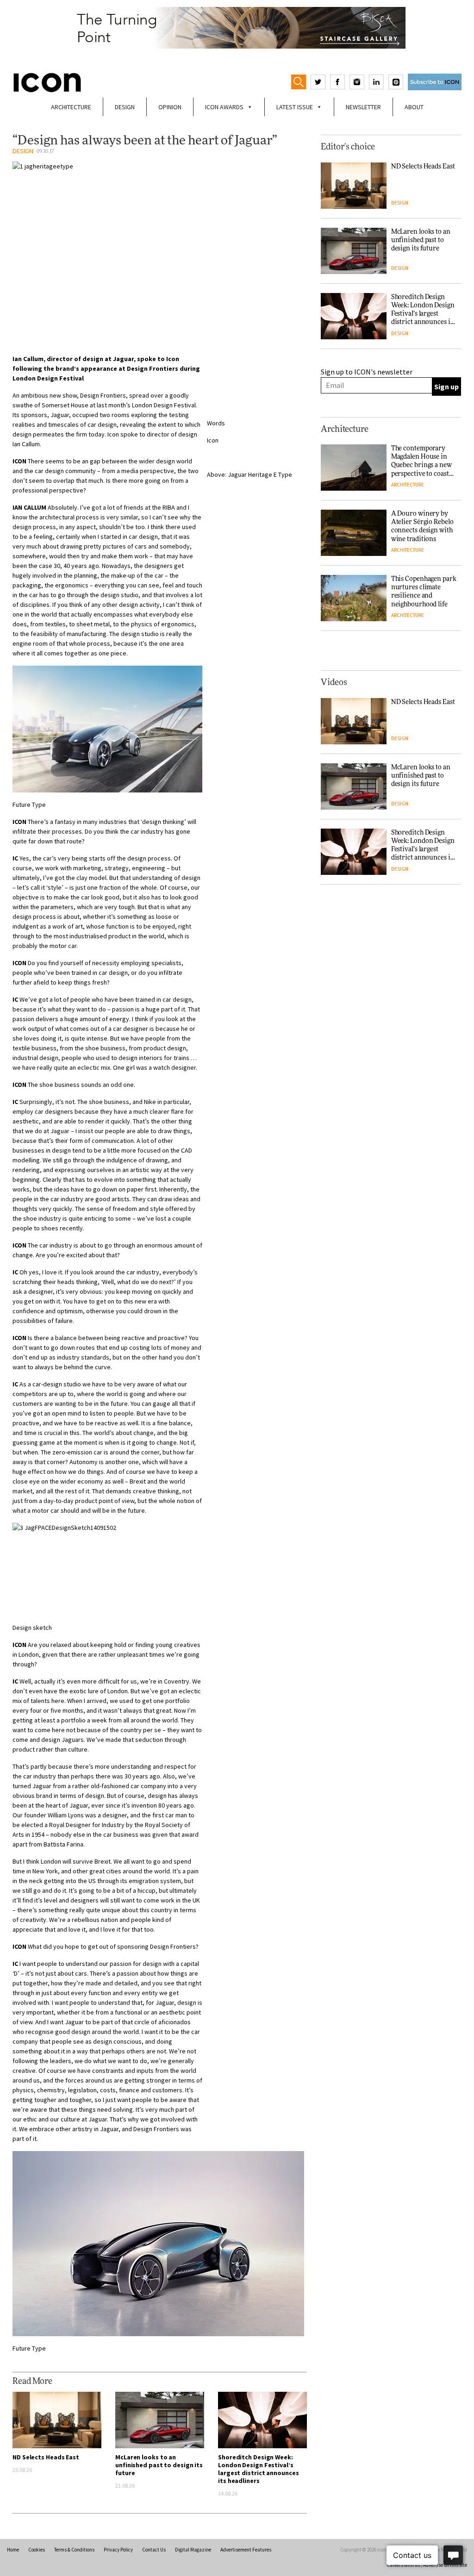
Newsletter (363, 107)
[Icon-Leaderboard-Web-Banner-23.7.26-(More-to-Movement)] (237, 28)
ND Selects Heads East (46, 2457)
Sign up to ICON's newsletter (367, 372)
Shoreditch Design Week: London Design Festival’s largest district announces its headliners (258, 2469)
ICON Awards (224, 107)
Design (125, 107)
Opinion (170, 107)
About (414, 107)
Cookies (37, 2550)
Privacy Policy (118, 2550)
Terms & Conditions (74, 2550)
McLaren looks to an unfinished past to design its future (159, 2465)
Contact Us (154, 2550)
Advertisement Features (246, 2550)
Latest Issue (295, 107)
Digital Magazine (193, 2550)
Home (13, 2550)
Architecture (71, 107)
